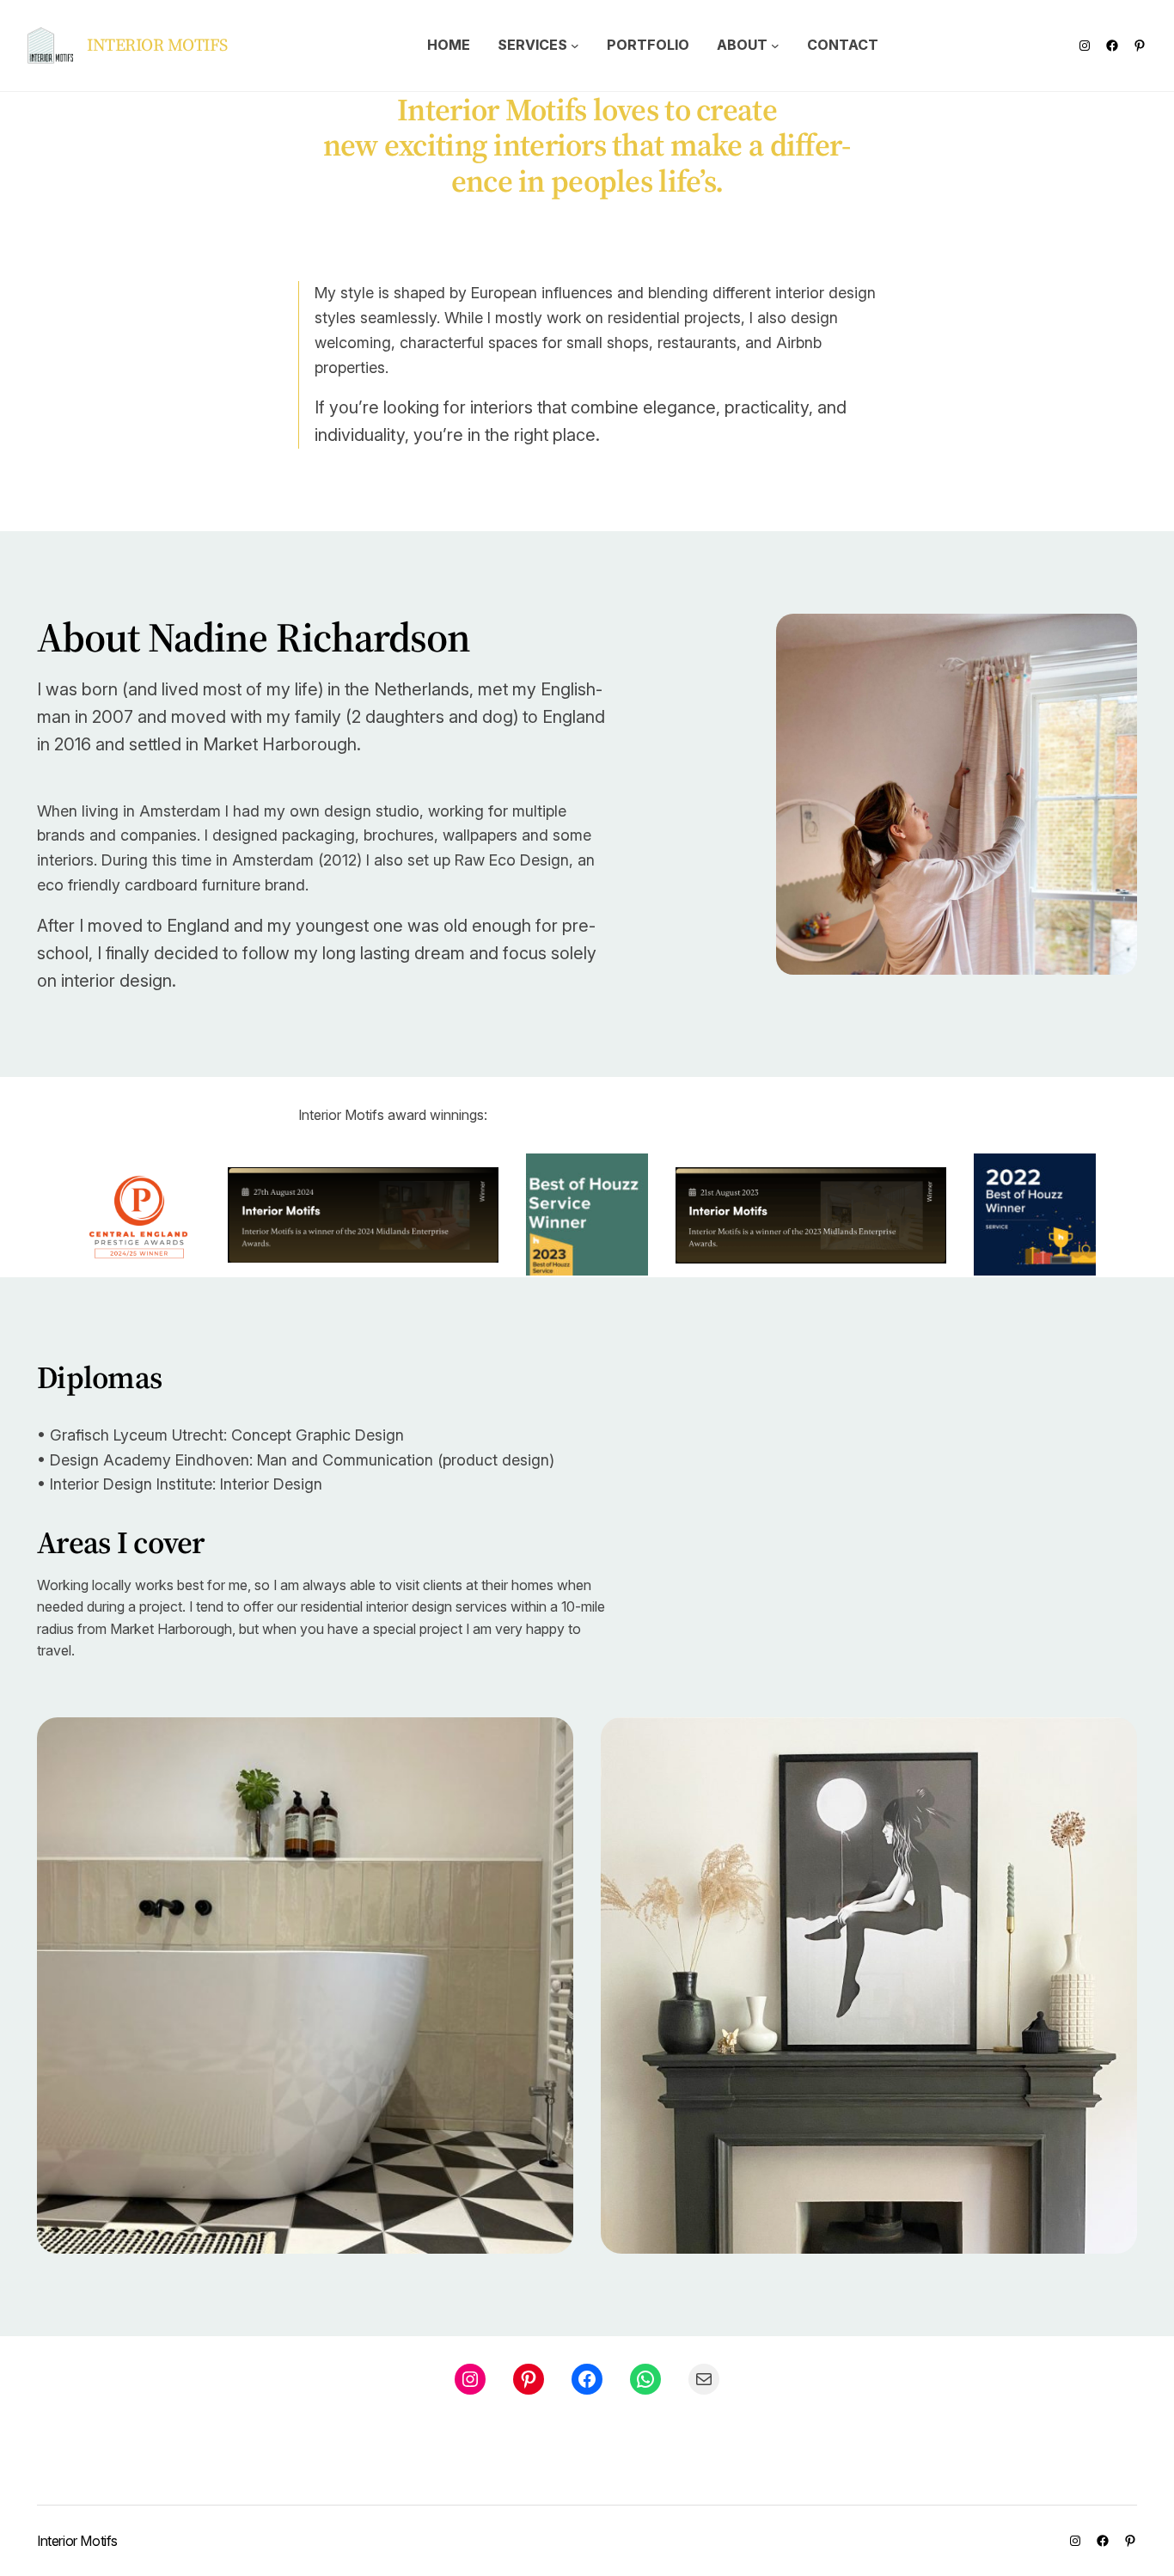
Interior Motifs (157, 45)
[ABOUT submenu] (775, 46)
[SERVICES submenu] (575, 46)
